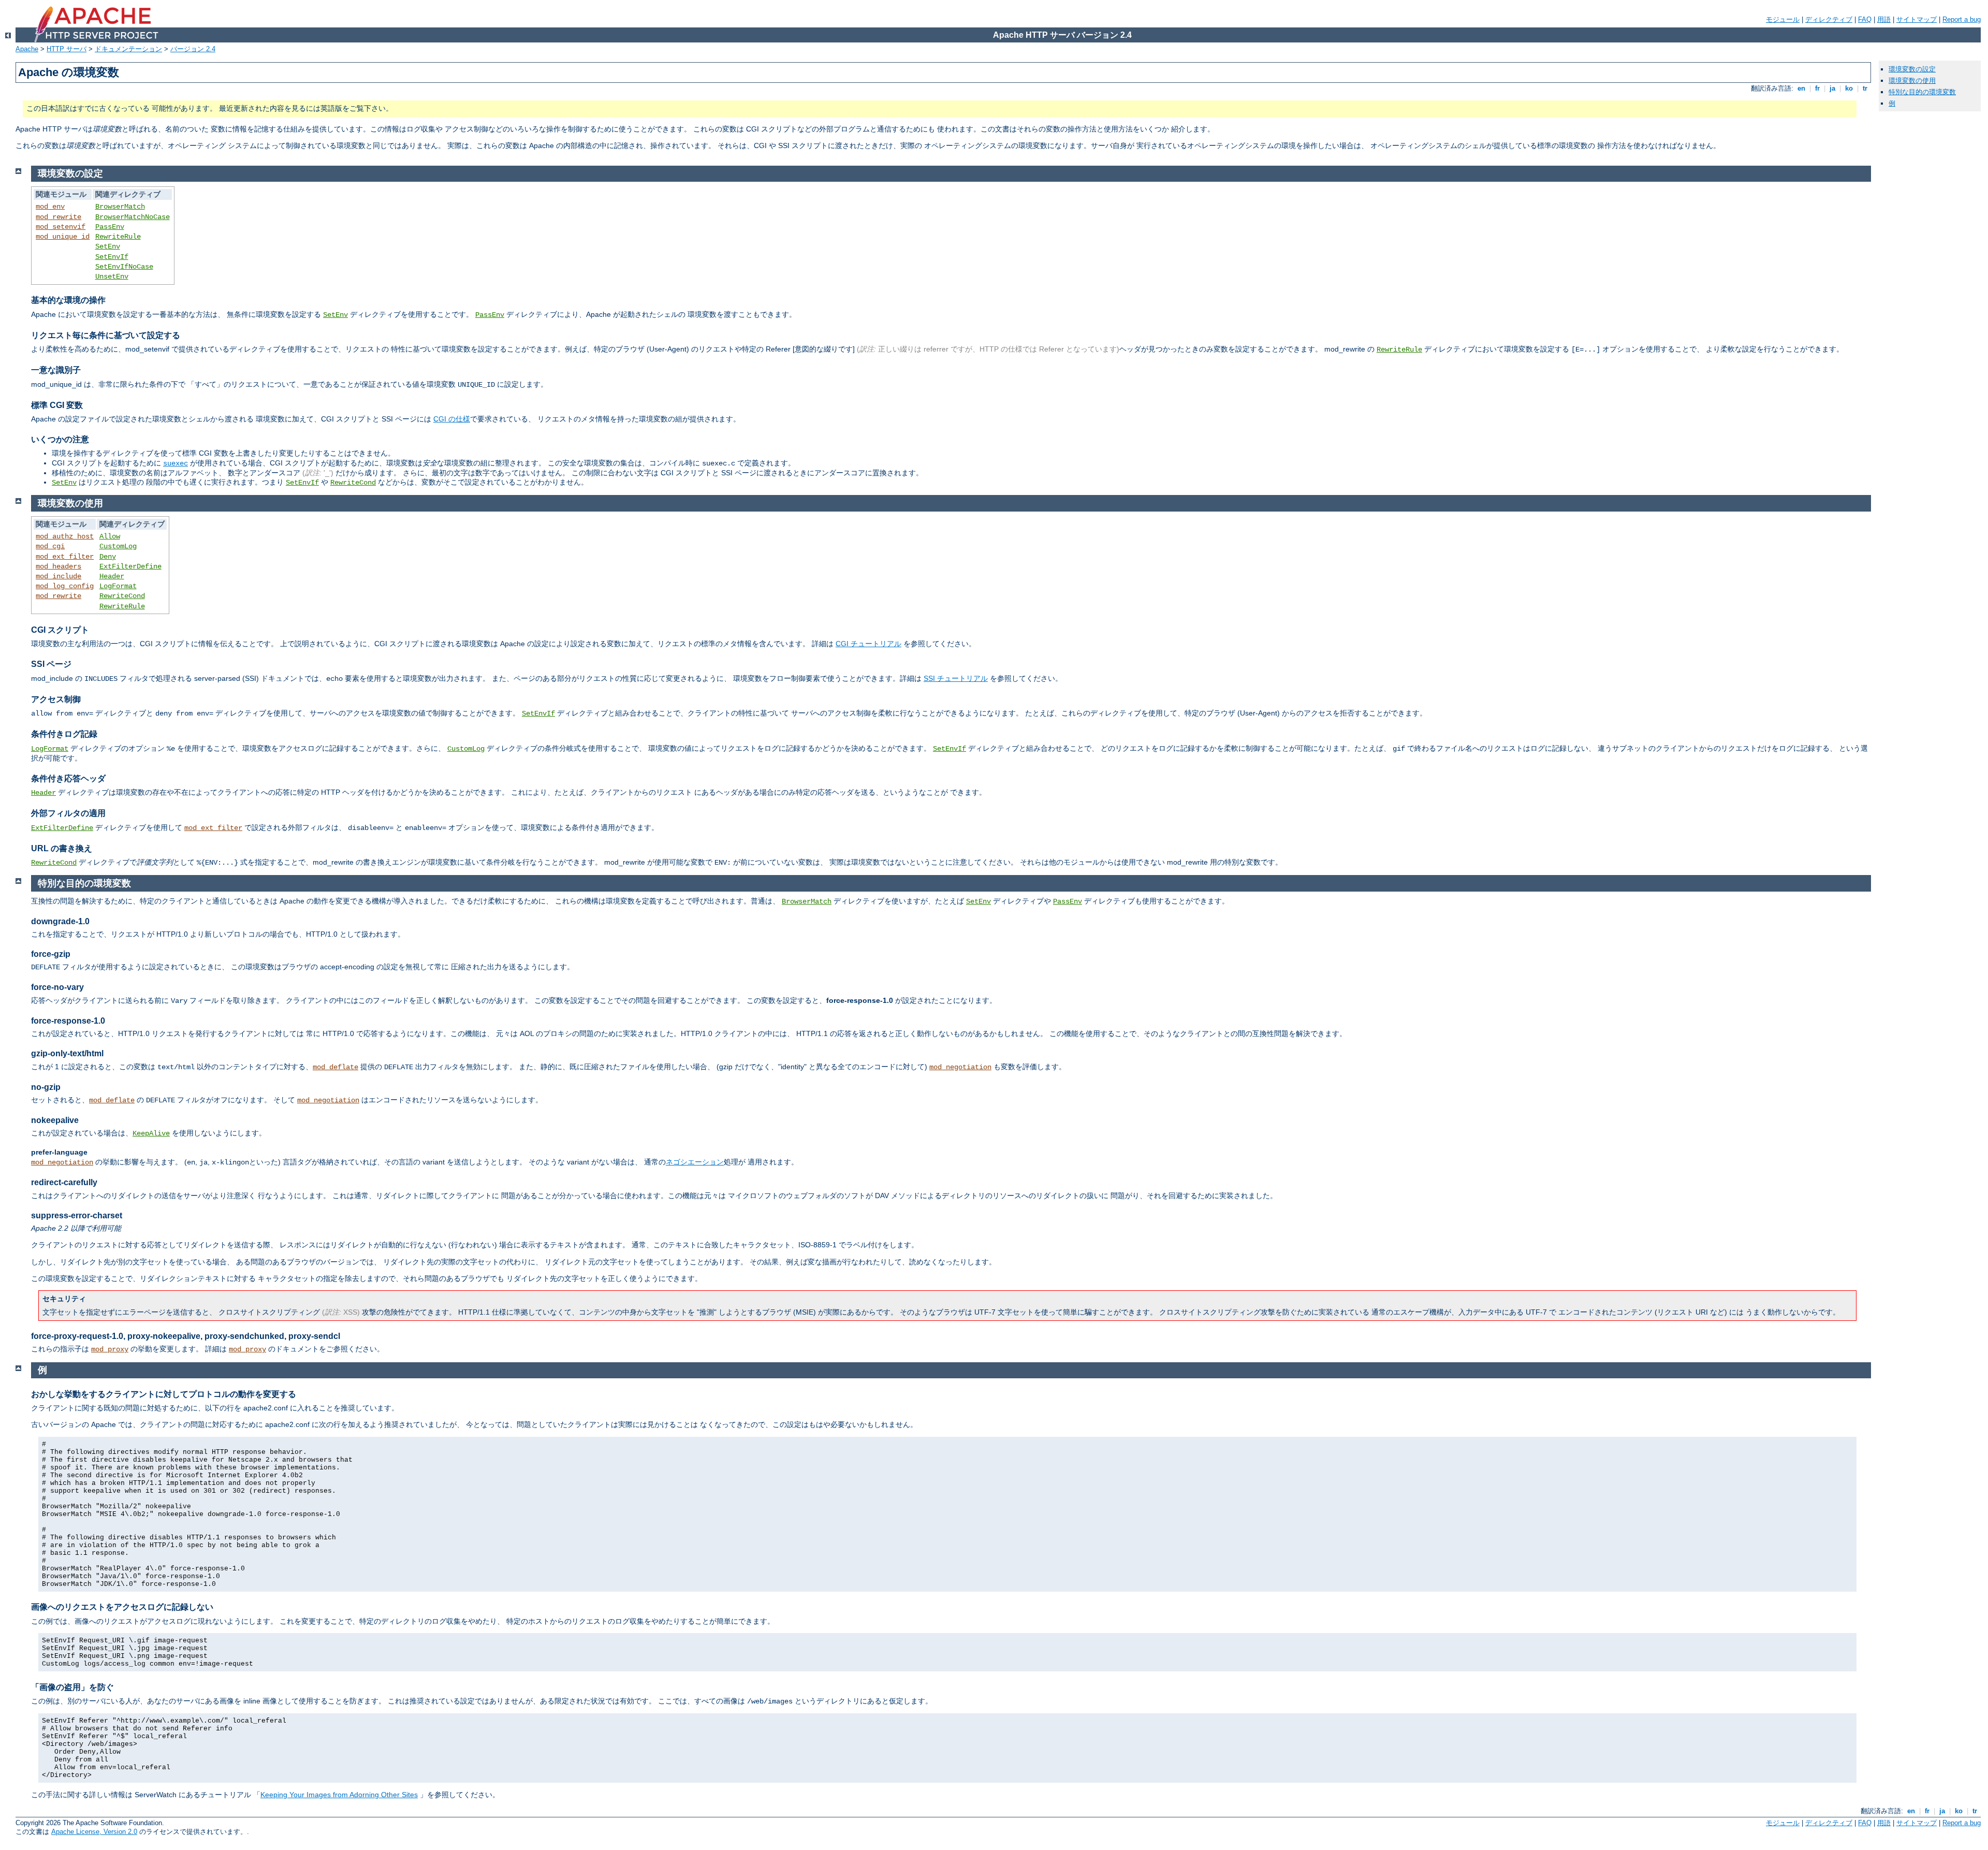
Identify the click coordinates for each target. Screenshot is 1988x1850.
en (1801, 88)
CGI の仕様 (452, 419)
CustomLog (118, 546)
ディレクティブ (1829, 19)
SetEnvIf (112, 257)
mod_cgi (50, 546)
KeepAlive (151, 1133)
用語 (1884, 19)
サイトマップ (1917, 19)
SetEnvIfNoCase (124, 267)
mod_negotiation (960, 1067)
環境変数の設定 (1912, 69)
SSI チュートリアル (956, 678)
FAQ (1865, 19)
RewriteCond (353, 483)
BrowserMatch (120, 207)
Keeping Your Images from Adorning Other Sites (339, 1795)
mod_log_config (65, 586)
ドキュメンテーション (128, 49)
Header (112, 576)
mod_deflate (335, 1067)
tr (1865, 88)
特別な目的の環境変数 (1922, 92)
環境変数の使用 (1912, 81)
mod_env (50, 207)
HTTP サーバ (67, 49)
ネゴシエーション (695, 1162)
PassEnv (110, 227)
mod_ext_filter (65, 557)
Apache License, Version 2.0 (94, 1832)
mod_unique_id (63, 237)
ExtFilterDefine (130, 566)
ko (1849, 88)
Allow (110, 536)
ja (1832, 88)
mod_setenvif (61, 227)
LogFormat (118, 586)
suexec (176, 463)
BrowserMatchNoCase (133, 217)
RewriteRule (118, 237)
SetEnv (108, 246)
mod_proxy (110, 1349)
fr (1817, 88)
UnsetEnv (112, 276)
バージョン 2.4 (193, 49)
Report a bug (1962, 19)
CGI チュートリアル (868, 644)
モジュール (1783, 19)
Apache (27, 49)
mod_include (59, 576)
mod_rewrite (59, 217)
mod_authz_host (65, 536)
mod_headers (59, 566)
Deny (108, 557)
